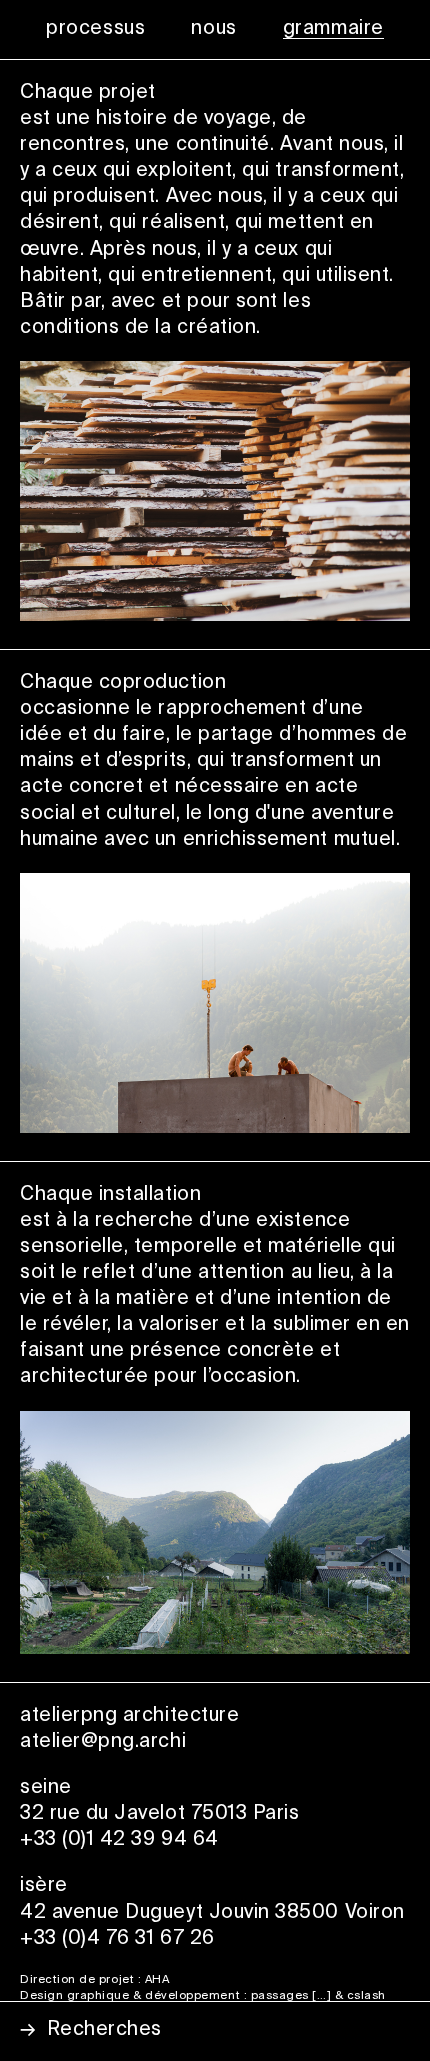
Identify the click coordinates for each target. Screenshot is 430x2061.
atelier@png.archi (103, 1741)
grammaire (333, 28)
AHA (157, 1980)
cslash (366, 1996)
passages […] (291, 1996)
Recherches (104, 2029)
